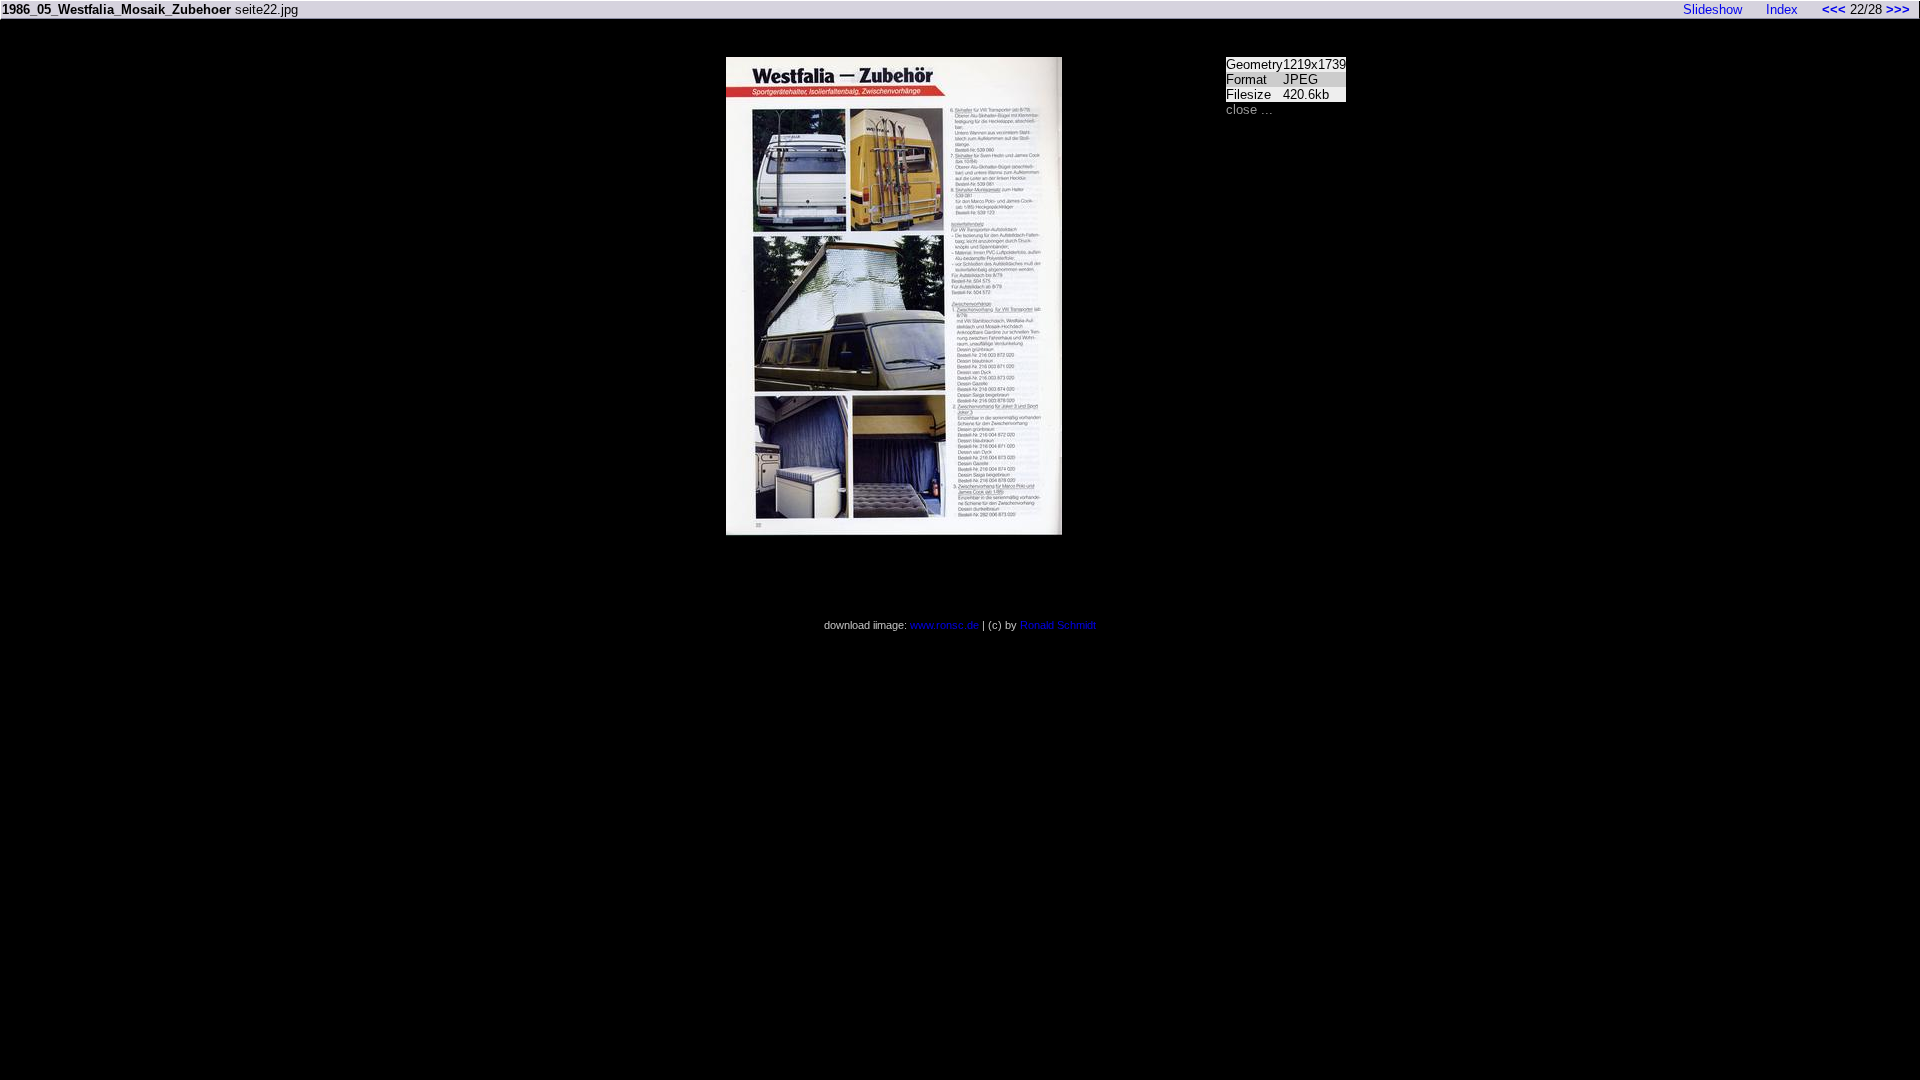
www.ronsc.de (944, 625)
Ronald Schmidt (1058, 625)
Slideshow (1712, 9)
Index (1782, 9)
